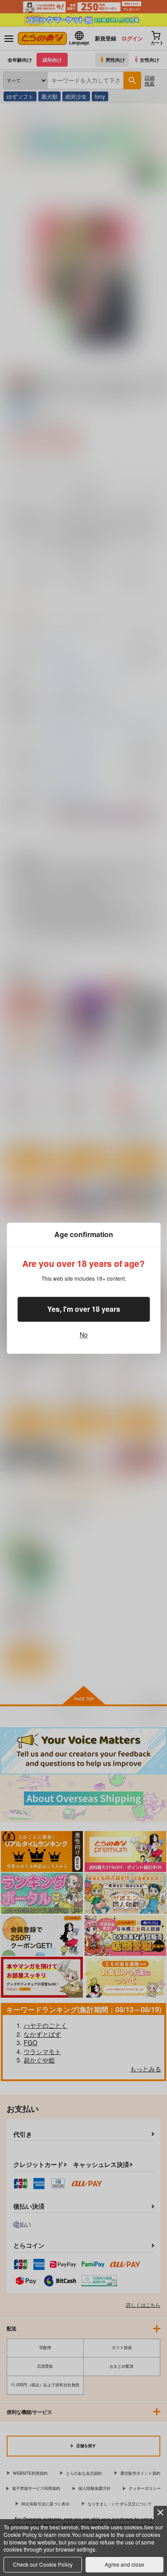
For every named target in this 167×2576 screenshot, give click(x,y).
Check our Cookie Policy (43, 2564)
